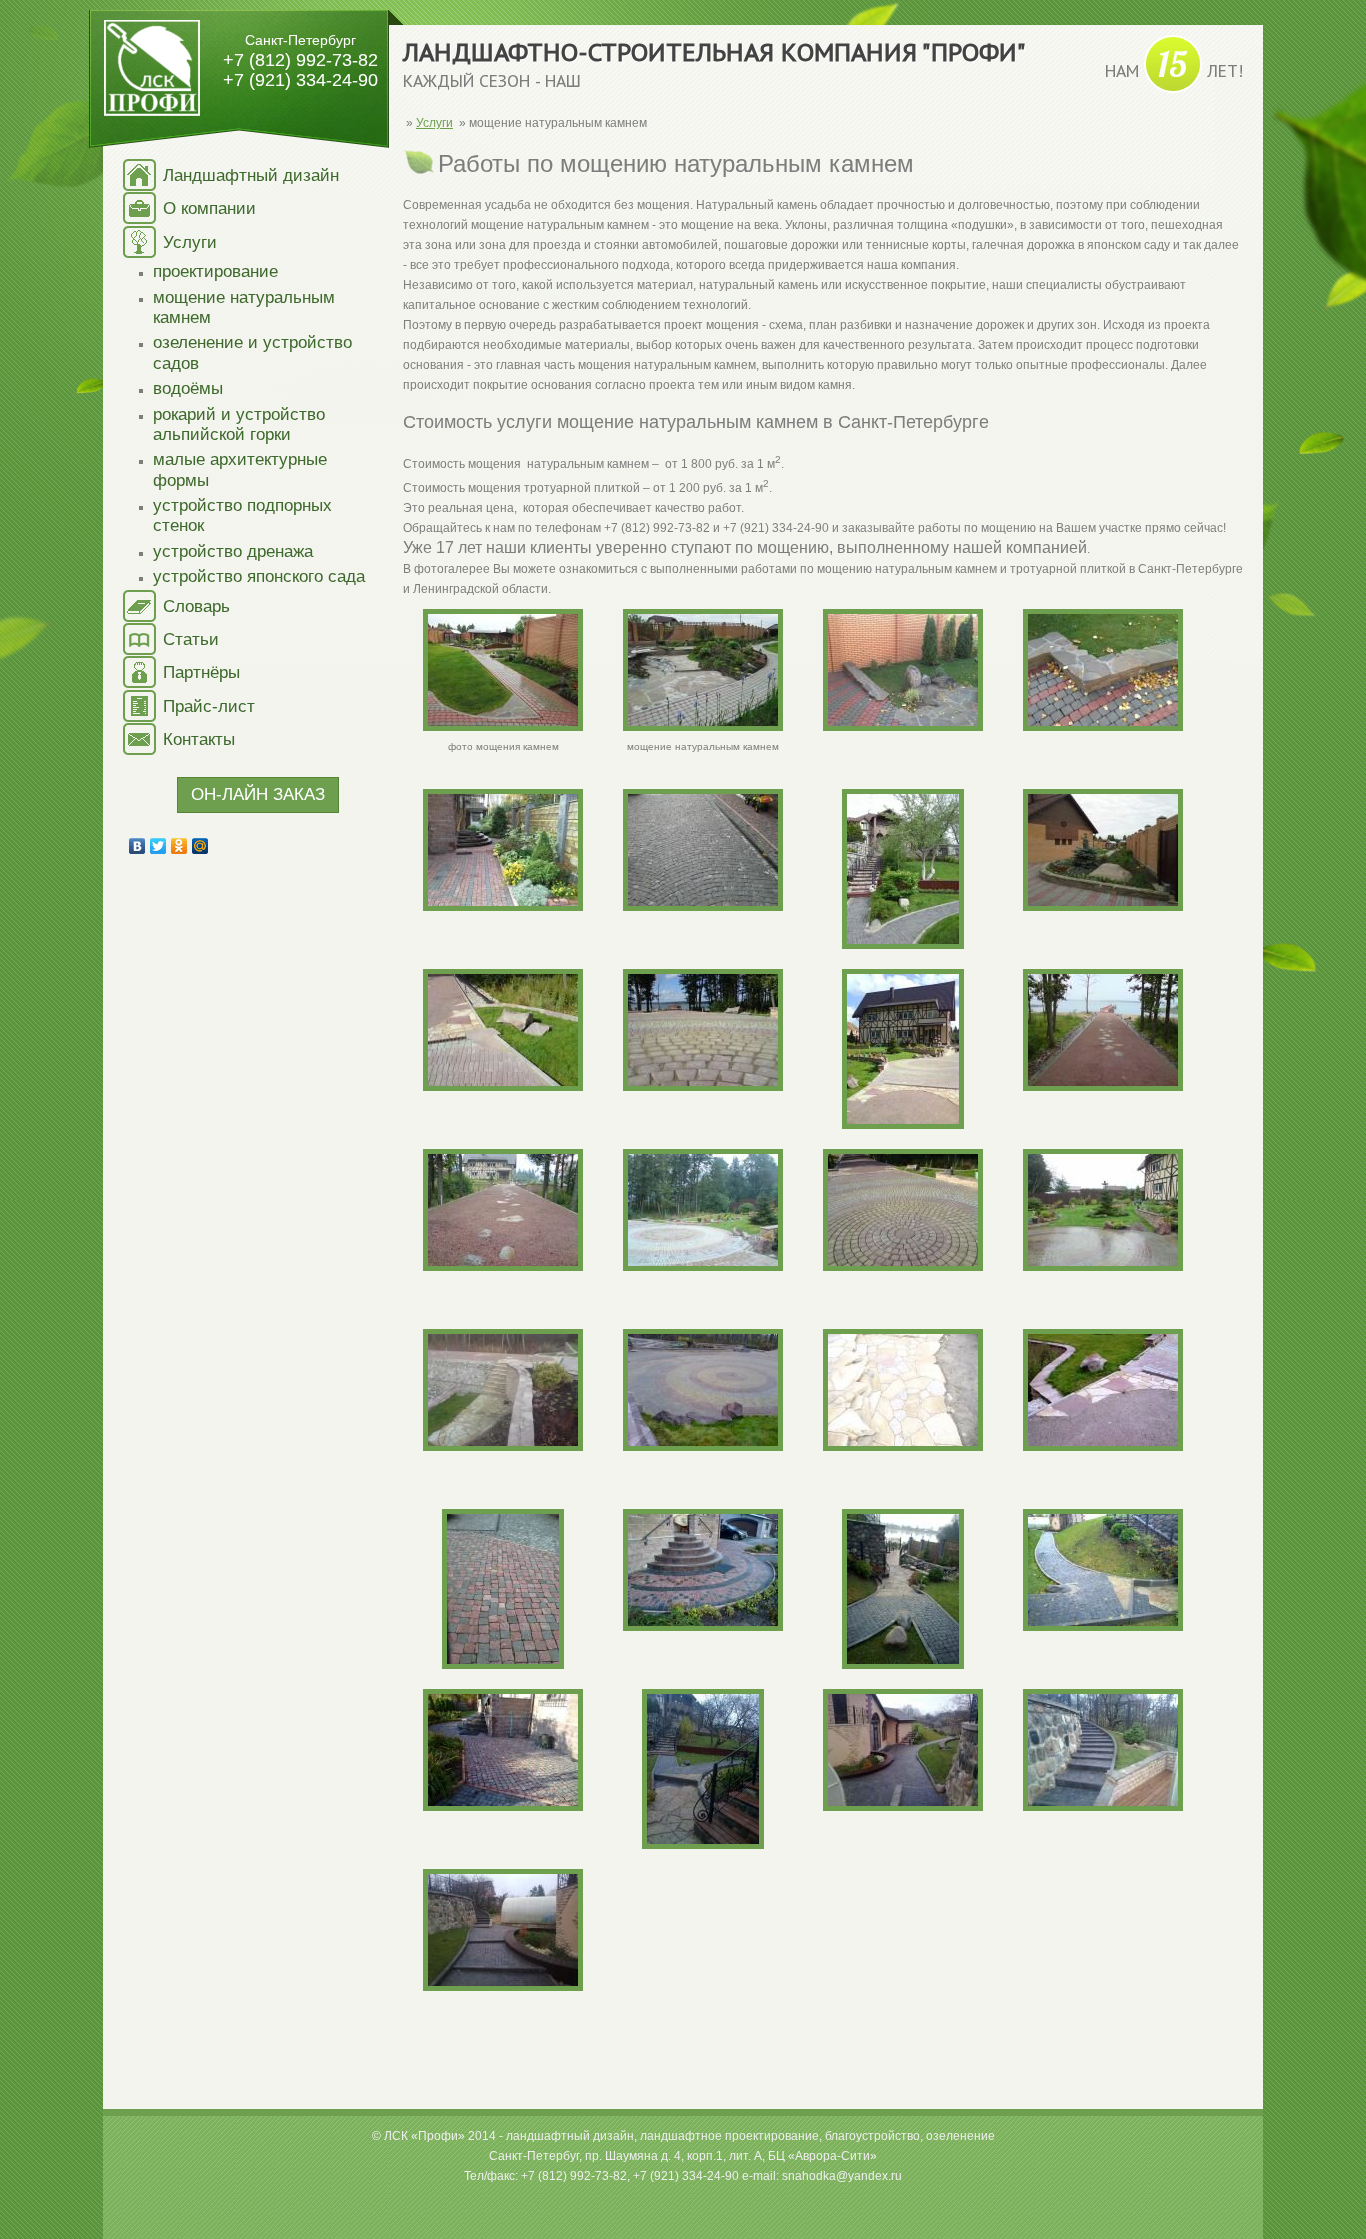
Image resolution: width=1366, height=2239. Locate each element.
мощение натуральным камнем (244, 307)
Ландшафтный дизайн (251, 175)
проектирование (215, 271)
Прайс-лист (209, 706)
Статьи (191, 639)
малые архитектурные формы (240, 469)
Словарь (196, 606)
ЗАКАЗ (258, 794)
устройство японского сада (259, 576)
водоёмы (188, 388)
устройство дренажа (233, 551)
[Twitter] (158, 846)
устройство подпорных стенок (242, 515)
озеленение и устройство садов (252, 352)
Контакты (199, 739)
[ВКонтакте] (137, 846)
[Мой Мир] (200, 846)
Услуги (190, 242)
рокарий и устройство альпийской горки (239, 424)
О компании (209, 208)
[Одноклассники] (179, 846)
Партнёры (201, 672)
